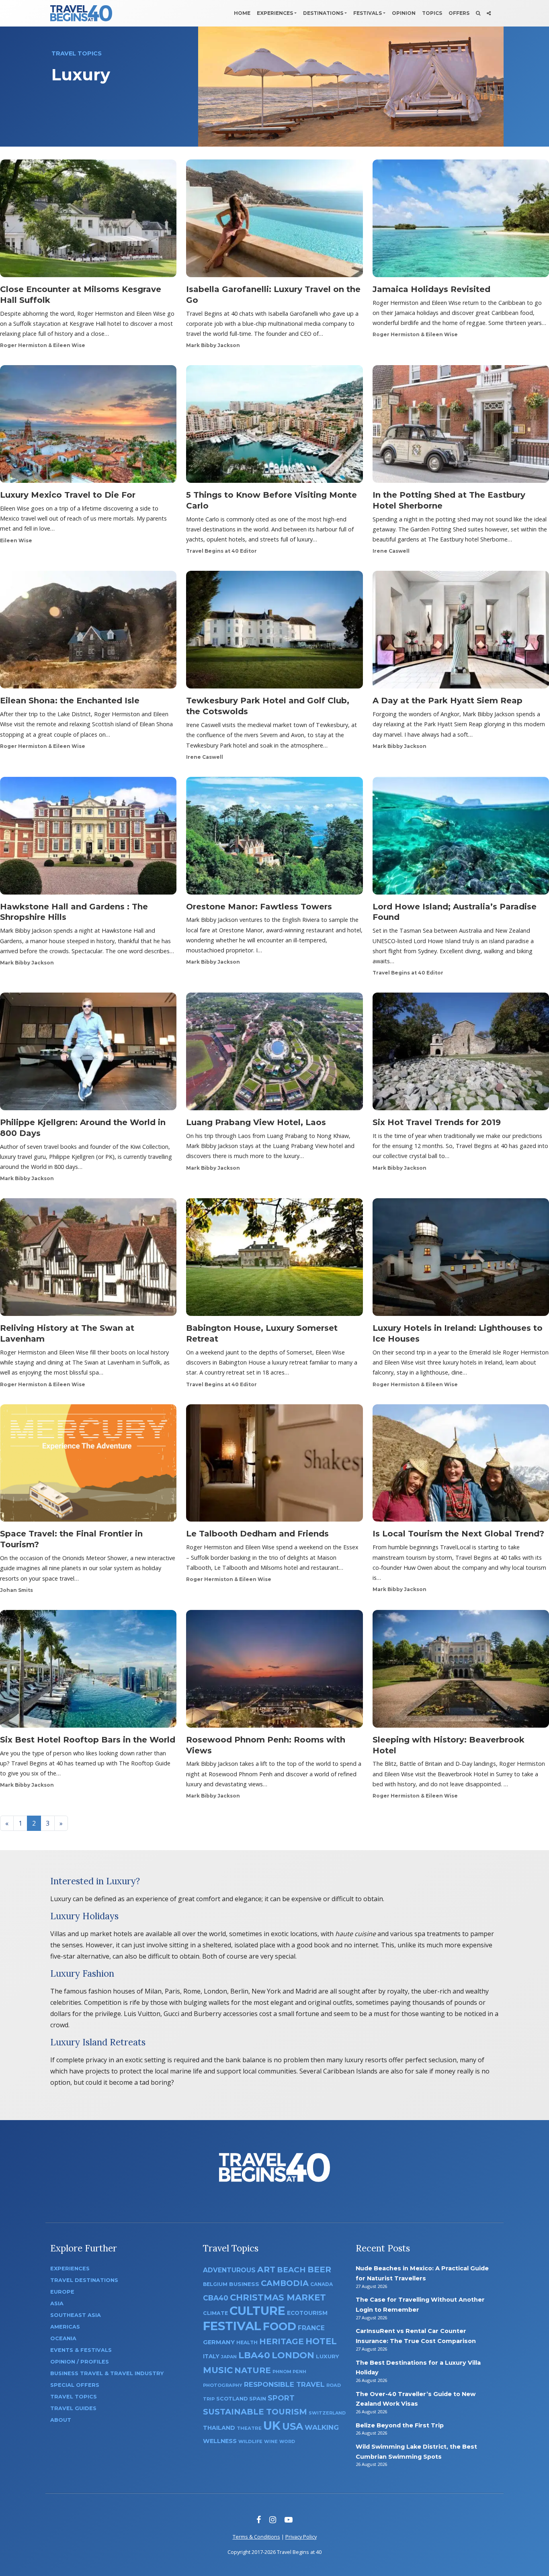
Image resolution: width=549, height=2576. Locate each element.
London (293, 2355)
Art (266, 2269)
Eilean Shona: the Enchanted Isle (70, 701)
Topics (432, 13)
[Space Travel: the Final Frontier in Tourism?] (88, 1465)
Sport (281, 2398)
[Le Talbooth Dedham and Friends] (274, 1465)
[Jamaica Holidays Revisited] (461, 221)
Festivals (368, 13)
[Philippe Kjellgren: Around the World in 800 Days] (88, 1054)
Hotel (321, 2341)
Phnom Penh (289, 2372)
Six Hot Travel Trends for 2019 (437, 1122)
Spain (258, 2398)
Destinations (323, 13)
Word (287, 2442)
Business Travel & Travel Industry (107, 2373)
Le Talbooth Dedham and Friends (257, 1534)
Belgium (215, 2284)
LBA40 (254, 2355)
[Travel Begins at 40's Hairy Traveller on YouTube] (289, 2520)
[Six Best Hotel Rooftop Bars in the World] (88, 1671)
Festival (232, 2326)
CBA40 (216, 2298)
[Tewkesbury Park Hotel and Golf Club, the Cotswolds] (274, 632)
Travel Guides (73, 2408)
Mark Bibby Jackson (213, 345)
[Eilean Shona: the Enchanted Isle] (88, 632)
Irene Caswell (391, 551)
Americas (65, 2327)
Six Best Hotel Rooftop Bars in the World (88, 1740)
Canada (322, 2284)
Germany (219, 2342)
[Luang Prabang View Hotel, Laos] (274, 1054)
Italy (211, 2356)
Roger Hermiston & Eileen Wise (43, 345)
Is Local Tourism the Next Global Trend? (458, 1534)
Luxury (328, 2356)
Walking (322, 2427)
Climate (215, 2313)
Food (280, 2326)
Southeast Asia (76, 2315)
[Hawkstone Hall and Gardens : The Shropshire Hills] (88, 838)
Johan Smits (16, 1590)
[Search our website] (478, 13)
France (311, 2328)
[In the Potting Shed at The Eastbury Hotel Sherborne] (461, 427)
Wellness (220, 2441)
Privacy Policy (301, 2537)
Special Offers (75, 2385)
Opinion (404, 13)
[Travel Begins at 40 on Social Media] (489, 13)
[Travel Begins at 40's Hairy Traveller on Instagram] (273, 2520)
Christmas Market (278, 2297)
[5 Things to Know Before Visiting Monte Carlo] (274, 427)
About (61, 2420)
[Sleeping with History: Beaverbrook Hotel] (461, 1671)
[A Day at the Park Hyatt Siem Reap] (461, 632)
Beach (291, 2270)
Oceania (63, 2338)
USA (293, 2426)
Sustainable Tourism (255, 2412)
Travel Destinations (84, 2280)
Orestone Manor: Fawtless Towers (259, 907)
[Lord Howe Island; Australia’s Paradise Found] (461, 838)
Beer (319, 2269)
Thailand (219, 2428)
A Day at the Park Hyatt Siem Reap (448, 701)
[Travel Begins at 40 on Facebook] (259, 2520)
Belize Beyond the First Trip (400, 2425)
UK (272, 2426)
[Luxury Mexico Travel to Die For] (88, 427)
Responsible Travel (284, 2384)
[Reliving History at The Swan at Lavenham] (88, 1260)
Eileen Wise (16, 540)
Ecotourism (307, 2313)
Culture (257, 2311)
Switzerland (327, 2413)
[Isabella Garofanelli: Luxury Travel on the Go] (274, 221)
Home (242, 13)
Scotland (232, 2399)
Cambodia (285, 2283)
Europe (62, 2292)
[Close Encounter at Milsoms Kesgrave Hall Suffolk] (88, 221)
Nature (253, 2370)
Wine (271, 2441)
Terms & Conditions (256, 2537)
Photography (223, 2385)
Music (218, 2370)
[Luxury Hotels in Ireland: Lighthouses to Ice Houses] (461, 1260)
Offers (459, 13)
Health (247, 2342)
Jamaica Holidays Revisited (431, 289)
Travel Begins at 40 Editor (221, 551)
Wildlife (250, 2441)
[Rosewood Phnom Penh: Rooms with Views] (274, 1671)
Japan (229, 2357)
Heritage (282, 2341)
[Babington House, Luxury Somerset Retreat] (274, 1260)
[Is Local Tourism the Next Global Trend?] (461, 1465)
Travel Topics (74, 2397)
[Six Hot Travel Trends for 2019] (461, 1054)
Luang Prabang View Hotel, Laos (256, 1122)
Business (244, 2284)
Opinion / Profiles (80, 2362)
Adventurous (229, 2270)
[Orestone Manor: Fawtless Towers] (274, 838)
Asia (57, 2303)
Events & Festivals (81, 2350)
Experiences (275, 13)
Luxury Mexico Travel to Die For (68, 495)
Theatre (249, 2428)
